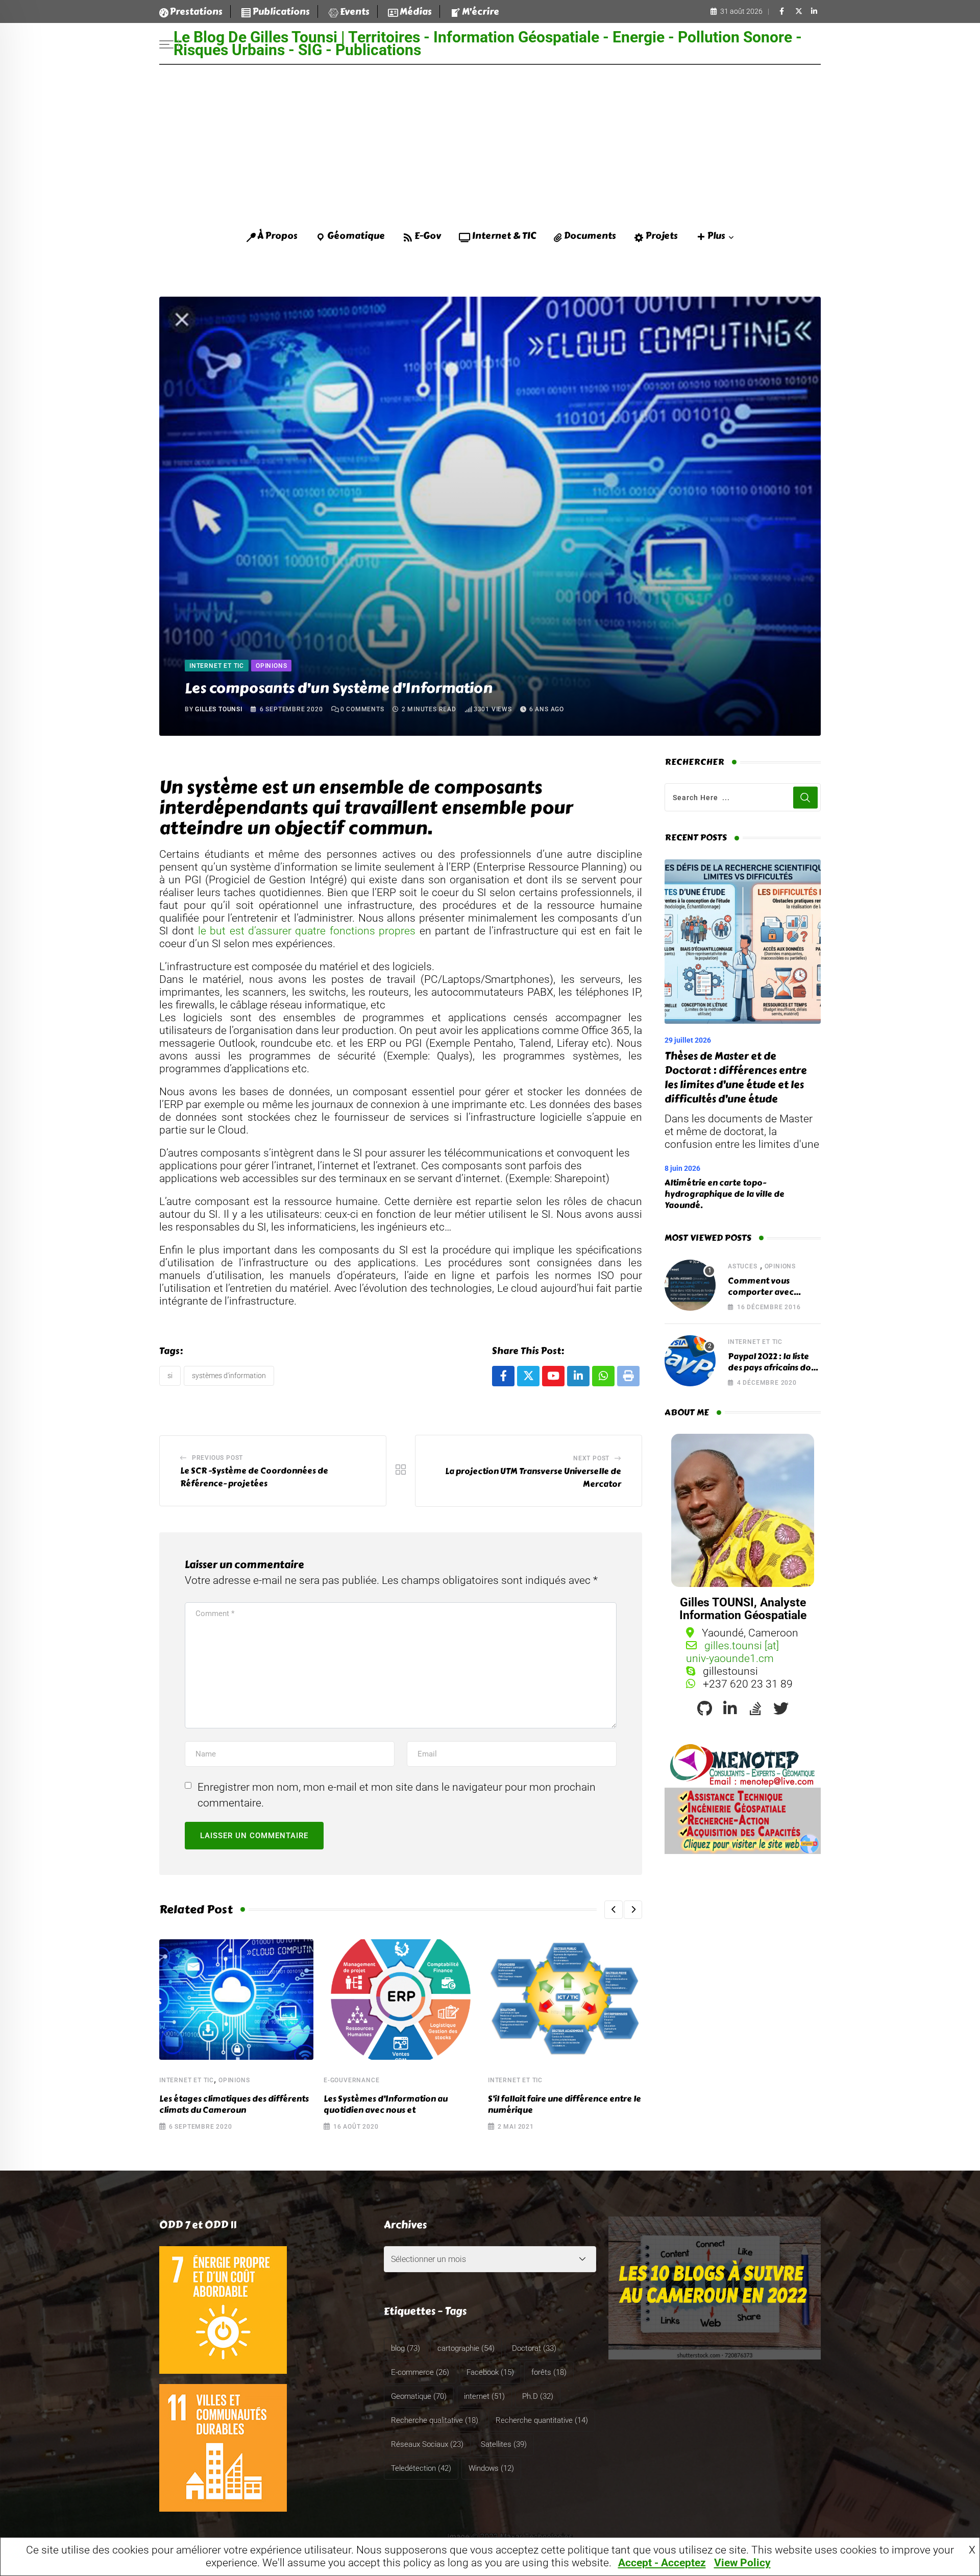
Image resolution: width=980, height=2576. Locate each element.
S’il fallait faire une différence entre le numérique (565, 2104)
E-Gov (428, 236)
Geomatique (419, 2396)
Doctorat (534, 2348)
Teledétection (421, 2468)
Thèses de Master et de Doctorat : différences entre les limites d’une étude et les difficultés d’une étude (736, 1078)
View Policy (742, 2563)
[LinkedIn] (578, 1376)
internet (484, 2396)
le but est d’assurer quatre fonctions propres (307, 931)
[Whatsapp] (603, 1376)
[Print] (628, 1376)
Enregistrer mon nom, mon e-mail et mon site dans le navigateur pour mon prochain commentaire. (397, 1795)
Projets (662, 236)
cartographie (466, 2348)
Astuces (743, 1266)
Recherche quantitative (542, 2420)
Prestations (196, 12)
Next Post (591, 1458)
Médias (416, 12)
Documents (590, 236)
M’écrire (481, 12)
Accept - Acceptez (662, 2563)
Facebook (490, 2372)
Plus (716, 236)
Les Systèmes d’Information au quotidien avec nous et (386, 2104)
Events (355, 12)
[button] (614, 1910)
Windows (491, 2468)
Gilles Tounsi (218, 709)
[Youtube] (553, 1376)
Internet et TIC (187, 2080)
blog (406, 2348)
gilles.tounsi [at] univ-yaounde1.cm (732, 1652)
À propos (277, 236)
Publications (281, 12)
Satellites (504, 2444)
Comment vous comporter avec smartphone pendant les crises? (771, 1298)
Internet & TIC (504, 236)
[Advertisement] (490, 141)
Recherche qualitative (435, 2420)
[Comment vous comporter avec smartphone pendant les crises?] (690, 1285)
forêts (549, 2372)
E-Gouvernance (351, 2080)
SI (170, 1376)
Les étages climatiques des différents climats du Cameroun (234, 2104)
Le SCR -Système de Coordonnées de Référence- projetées (254, 1477)
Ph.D (538, 2396)
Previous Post (217, 1458)
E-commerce (420, 2372)
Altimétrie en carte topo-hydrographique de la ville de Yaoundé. (725, 1194)
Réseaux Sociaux (427, 2444)
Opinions (234, 2080)
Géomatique (356, 236)
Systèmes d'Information (229, 1376)
